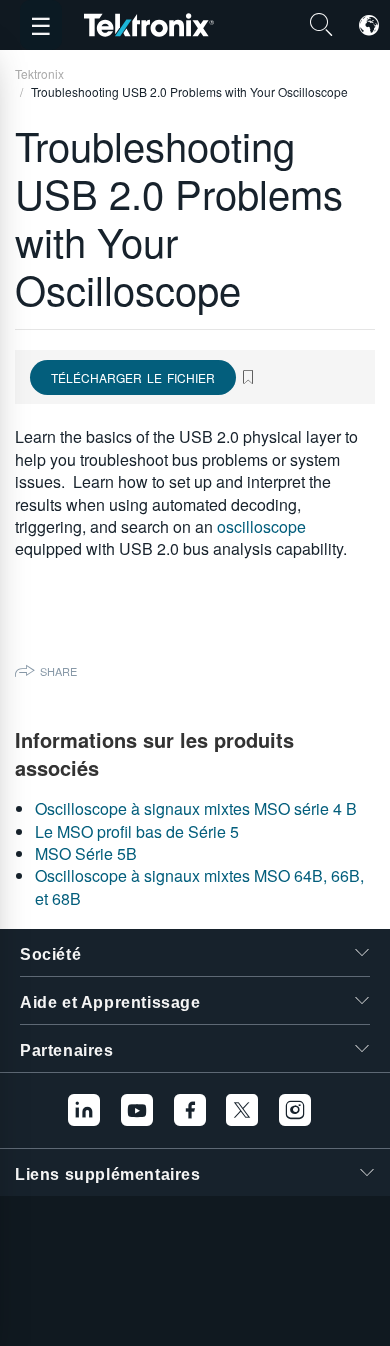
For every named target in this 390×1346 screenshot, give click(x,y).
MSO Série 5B (86, 853)
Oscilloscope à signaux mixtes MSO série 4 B (196, 808)
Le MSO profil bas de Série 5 (137, 831)
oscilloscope (261, 526)
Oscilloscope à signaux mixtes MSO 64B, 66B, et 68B (199, 886)
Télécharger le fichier (133, 377)
